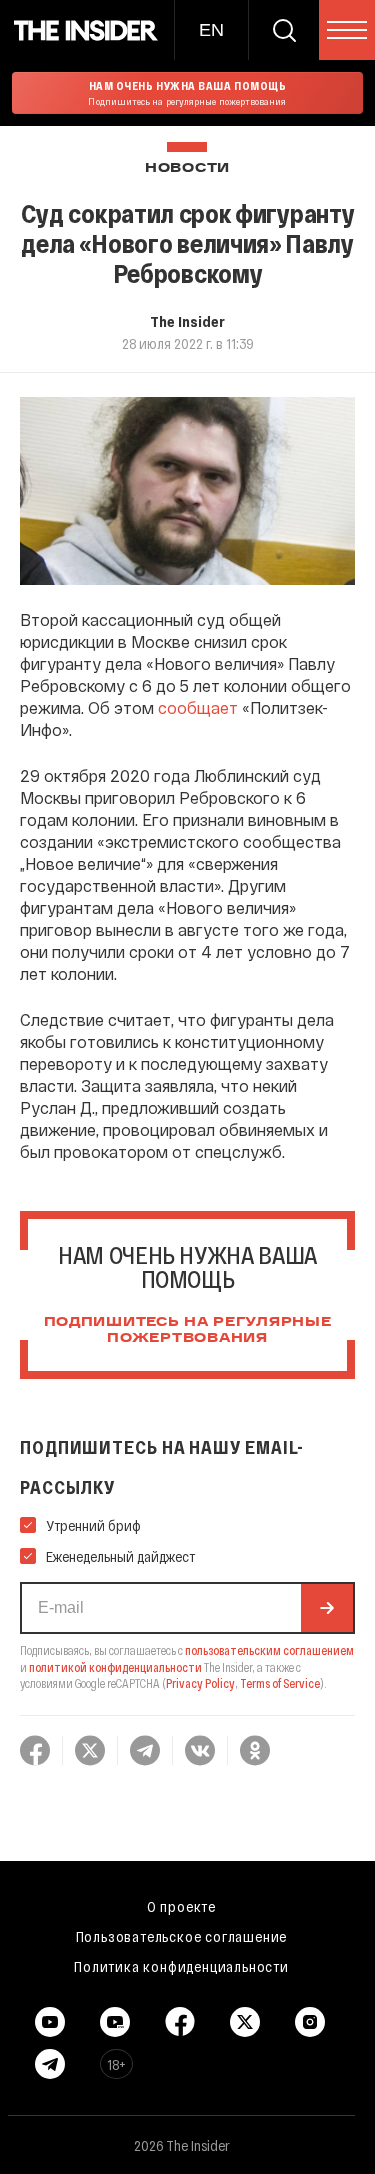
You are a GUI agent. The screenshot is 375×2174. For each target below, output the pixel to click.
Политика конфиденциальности (181, 1966)
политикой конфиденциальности (115, 1667)
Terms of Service (280, 1683)
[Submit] (327, 1608)
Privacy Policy (200, 1683)
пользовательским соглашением (269, 1650)
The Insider (187, 321)
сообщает (198, 707)
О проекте (181, 1906)
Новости (187, 168)
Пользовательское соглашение (182, 1936)
